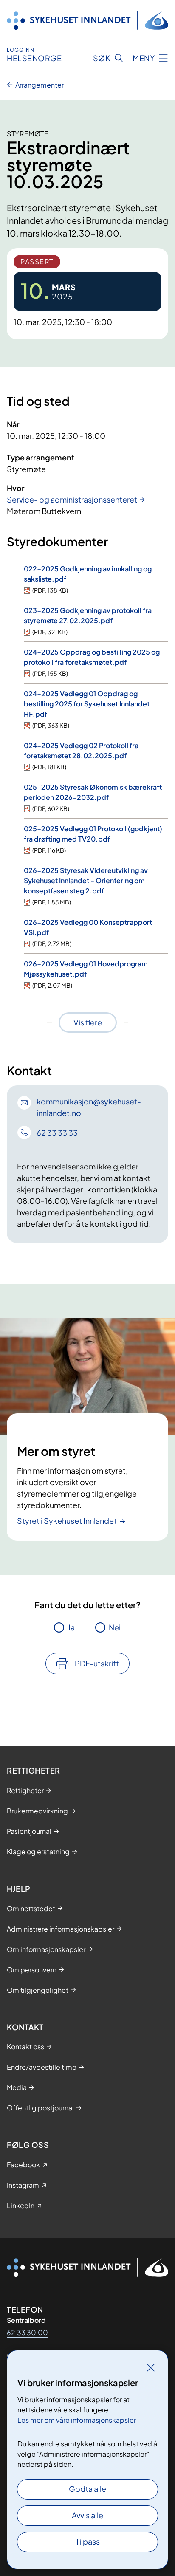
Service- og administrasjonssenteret (72, 499)
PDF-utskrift (97, 1663)
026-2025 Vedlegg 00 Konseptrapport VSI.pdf (88, 927)
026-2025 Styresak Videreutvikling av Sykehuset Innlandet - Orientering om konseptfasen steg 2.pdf (86, 880)
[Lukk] (151, 2367)
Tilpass (88, 2541)
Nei (115, 1627)
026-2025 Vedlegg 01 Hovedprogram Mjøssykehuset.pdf (86, 969)
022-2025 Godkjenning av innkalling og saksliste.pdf (88, 574)
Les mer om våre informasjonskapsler (77, 2420)
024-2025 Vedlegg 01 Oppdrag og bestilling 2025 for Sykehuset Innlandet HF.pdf (87, 704)
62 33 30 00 (27, 2332)
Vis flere (88, 1022)
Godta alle (87, 2489)
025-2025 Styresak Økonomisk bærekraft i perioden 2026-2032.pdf (94, 792)
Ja (71, 1627)
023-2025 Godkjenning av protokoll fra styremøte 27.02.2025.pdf (88, 615)
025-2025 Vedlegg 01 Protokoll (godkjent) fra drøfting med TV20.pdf (93, 834)
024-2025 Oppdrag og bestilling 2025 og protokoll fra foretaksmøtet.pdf (92, 657)
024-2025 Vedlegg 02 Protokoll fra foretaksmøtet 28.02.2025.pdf (81, 750)
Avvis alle (87, 2515)
